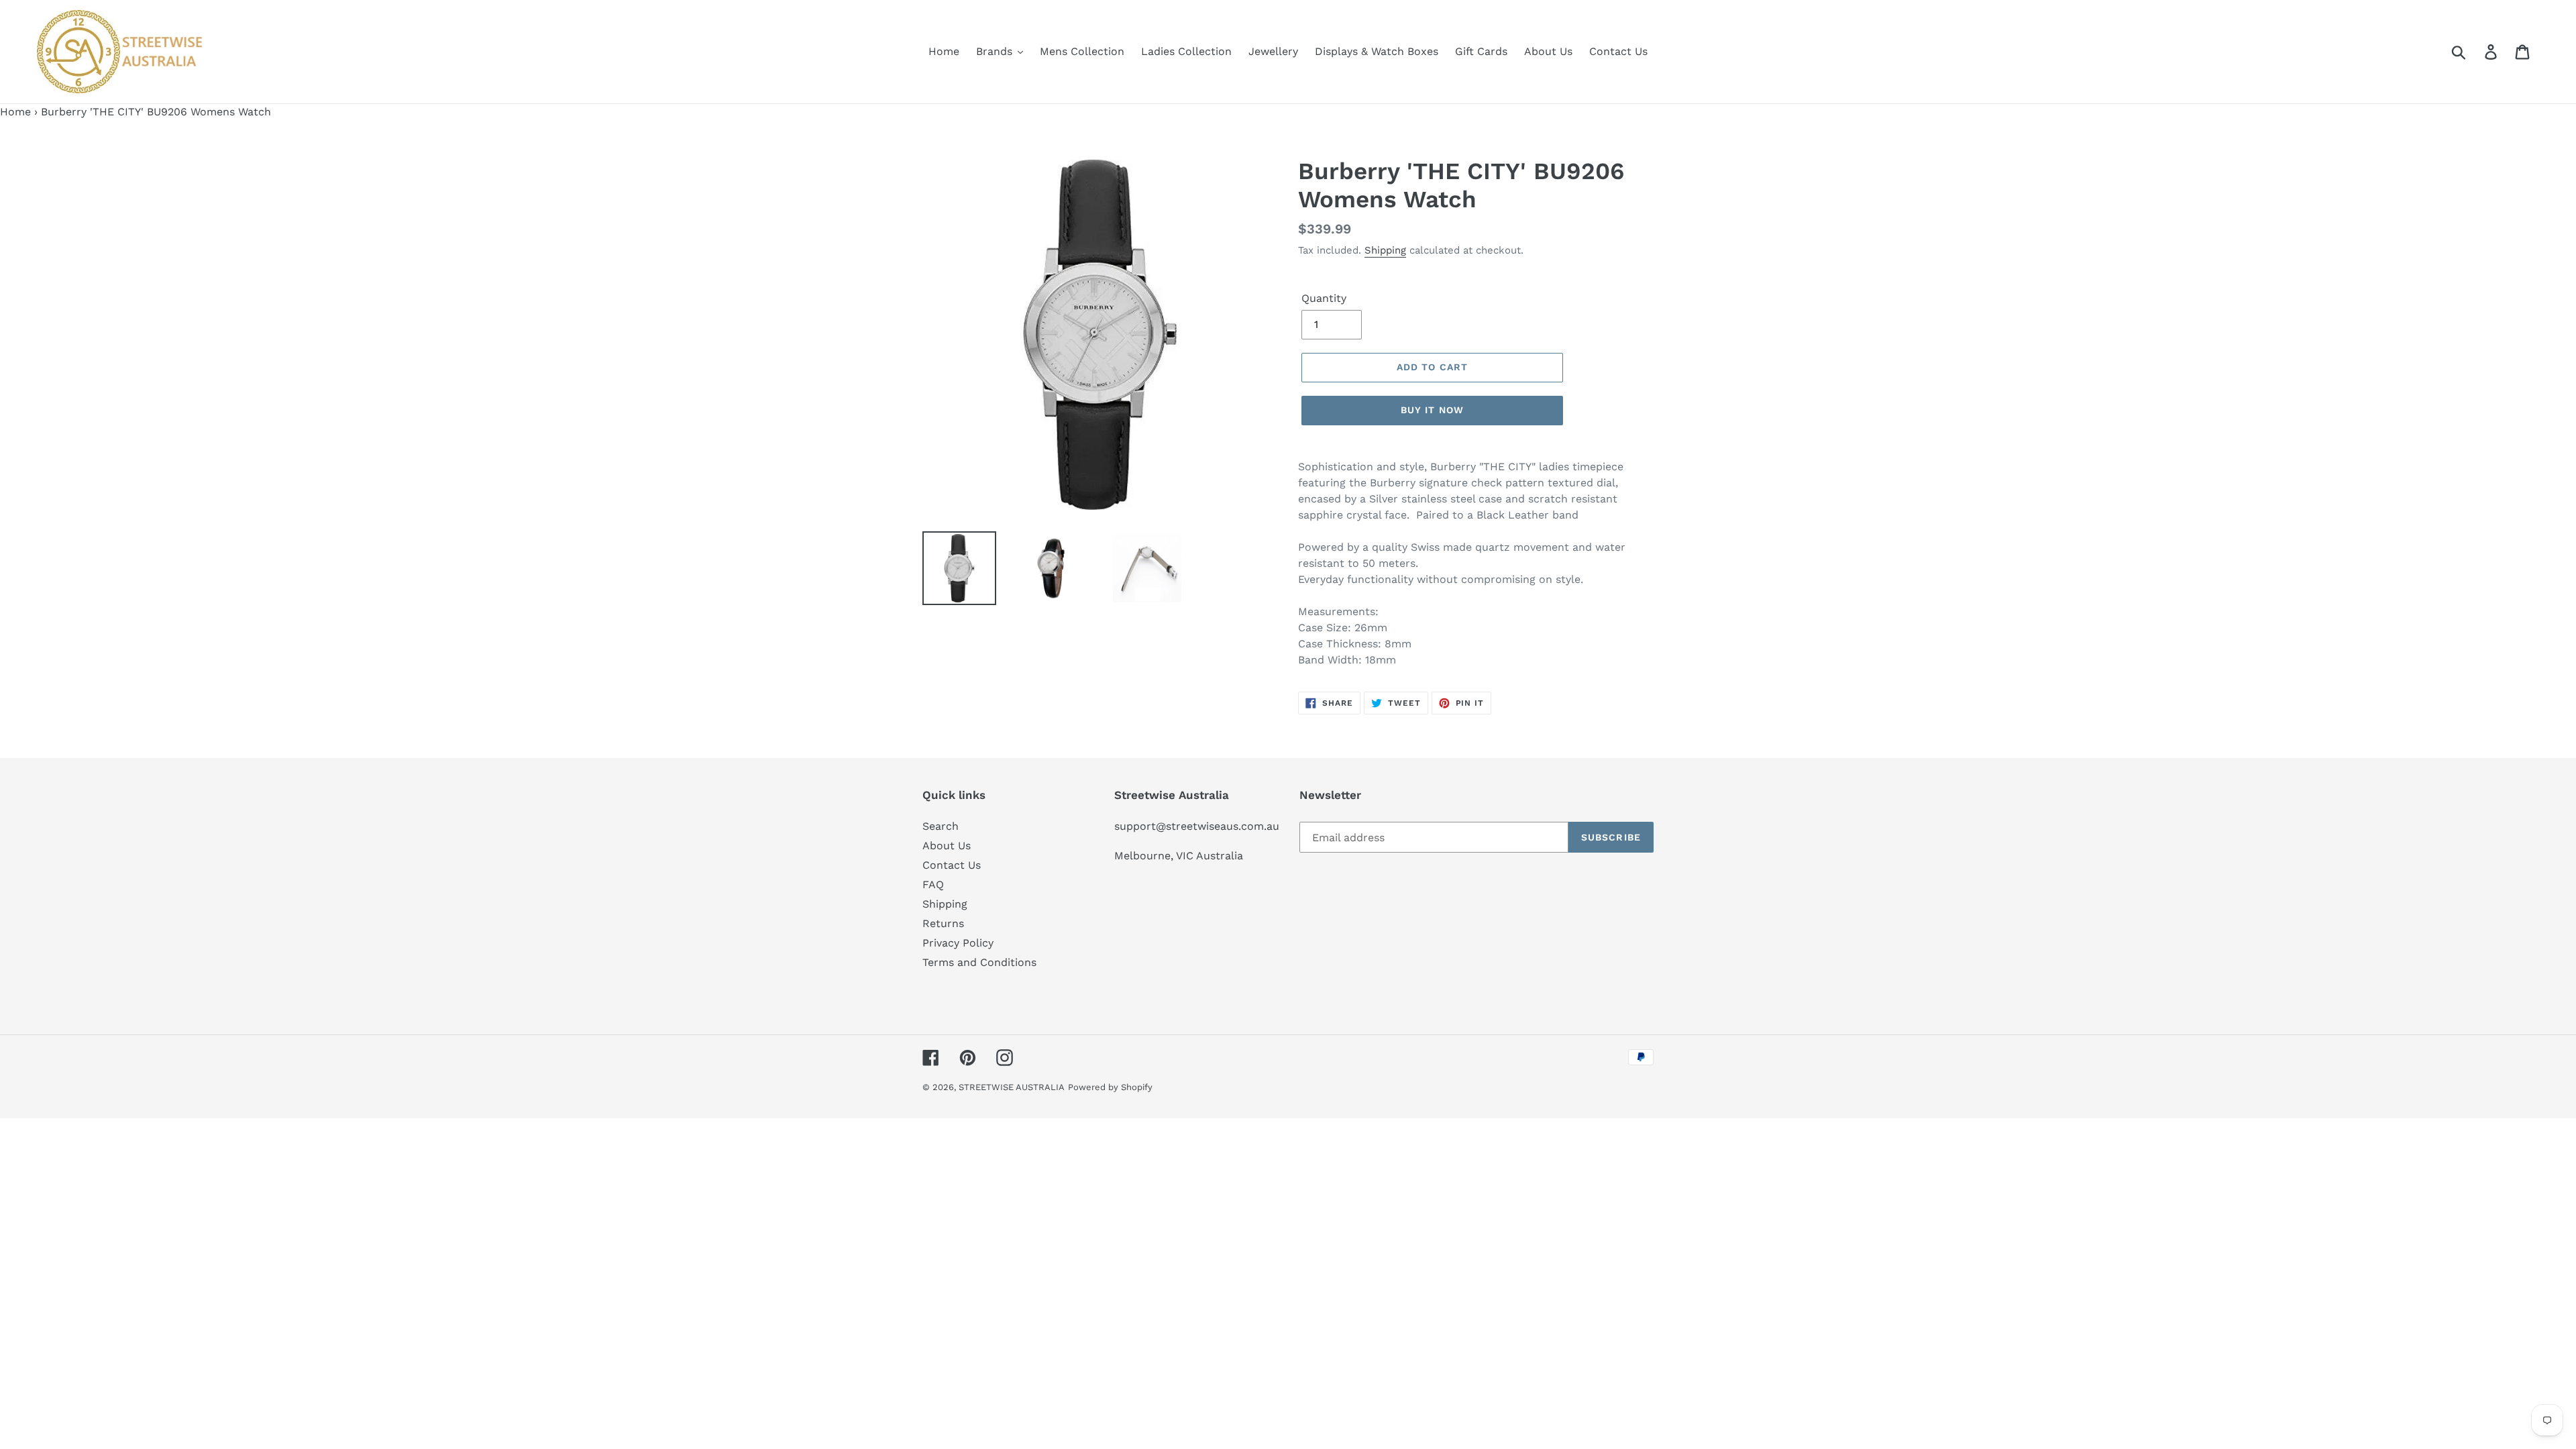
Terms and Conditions (979, 962)
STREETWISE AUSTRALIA (1012, 1087)
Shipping (1385, 250)
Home (15, 112)
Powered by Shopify (1110, 1087)
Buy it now (1432, 410)
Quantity (1324, 298)
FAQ (933, 884)
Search (941, 826)
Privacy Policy (958, 943)
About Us (947, 846)
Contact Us (952, 865)
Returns (943, 923)
